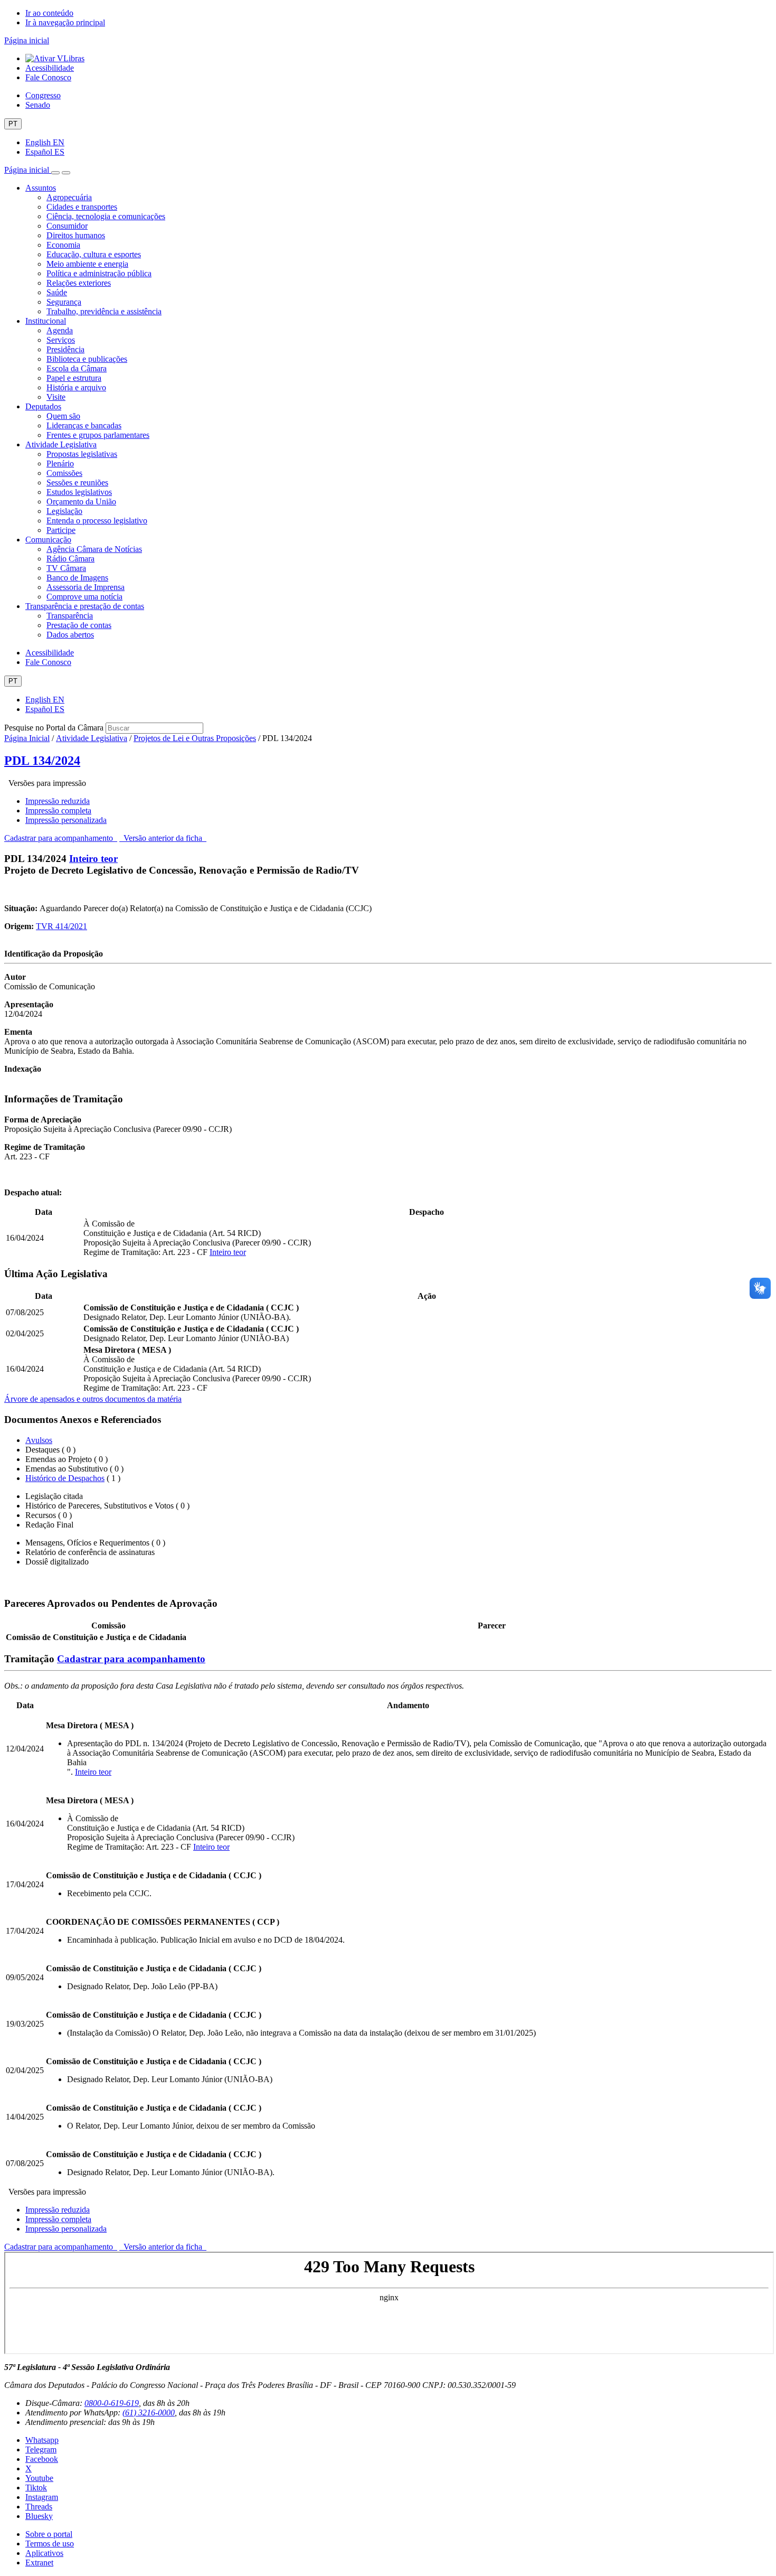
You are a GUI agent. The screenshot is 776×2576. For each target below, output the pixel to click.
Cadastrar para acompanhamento (61, 838)
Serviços (61, 340)
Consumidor (67, 226)
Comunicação (48, 540)
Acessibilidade (50, 68)
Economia (63, 245)
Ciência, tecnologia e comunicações (106, 216)
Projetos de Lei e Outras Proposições (195, 738)
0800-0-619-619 (112, 2403)
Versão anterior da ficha (163, 838)
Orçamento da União (81, 502)
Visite (56, 397)
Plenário (60, 463)
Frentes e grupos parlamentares (98, 435)
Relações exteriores (79, 283)
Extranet (39, 2563)
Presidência (65, 349)
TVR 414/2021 (61, 926)
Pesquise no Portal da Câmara (54, 728)
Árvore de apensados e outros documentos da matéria (93, 1399)
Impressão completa (58, 811)
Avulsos (39, 1440)
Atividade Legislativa (61, 444)
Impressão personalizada (66, 820)
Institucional (46, 321)
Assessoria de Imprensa (86, 587)
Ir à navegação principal (65, 22)
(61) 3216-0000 (149, 2413)
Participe (61, 530)
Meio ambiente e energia (87, 264)
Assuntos (41, 188)
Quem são (63, 416)
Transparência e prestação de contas (85, 606)
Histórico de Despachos (65, 1478)
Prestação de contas (79, 625)
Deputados (43, 406)
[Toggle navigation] (55, 173)
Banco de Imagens (77, 578)
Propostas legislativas (82, 454)
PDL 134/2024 (42, 761)
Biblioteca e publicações (87, 359)
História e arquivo (76, 387)
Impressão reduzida (58, 801)
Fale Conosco (48, 77)
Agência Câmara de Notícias (94, 549)
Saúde (57, 292)
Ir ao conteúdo (49, 13)
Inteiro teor (93, 859)
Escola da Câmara (77, 368)
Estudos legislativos (79, 492)
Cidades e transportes (82, 207)
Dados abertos (70, 635)
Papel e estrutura (74, 378)
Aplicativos (44, 2553)
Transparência (70, 616)
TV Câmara (66, 568)
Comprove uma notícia (84, 597)
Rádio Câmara (70, 559)
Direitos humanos (76, 235)
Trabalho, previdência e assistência (104, 311)
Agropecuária (69, 197)
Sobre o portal (49, 2534)
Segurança (64, 302)
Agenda (60, 330)
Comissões (64, 473)
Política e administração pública (99, 273)
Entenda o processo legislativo (97, 521)
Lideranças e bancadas (84, 425)
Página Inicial (27, 738)
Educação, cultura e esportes (94, 254)
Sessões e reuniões (77, 483)
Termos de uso (50, 2544)
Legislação (64, 511)
